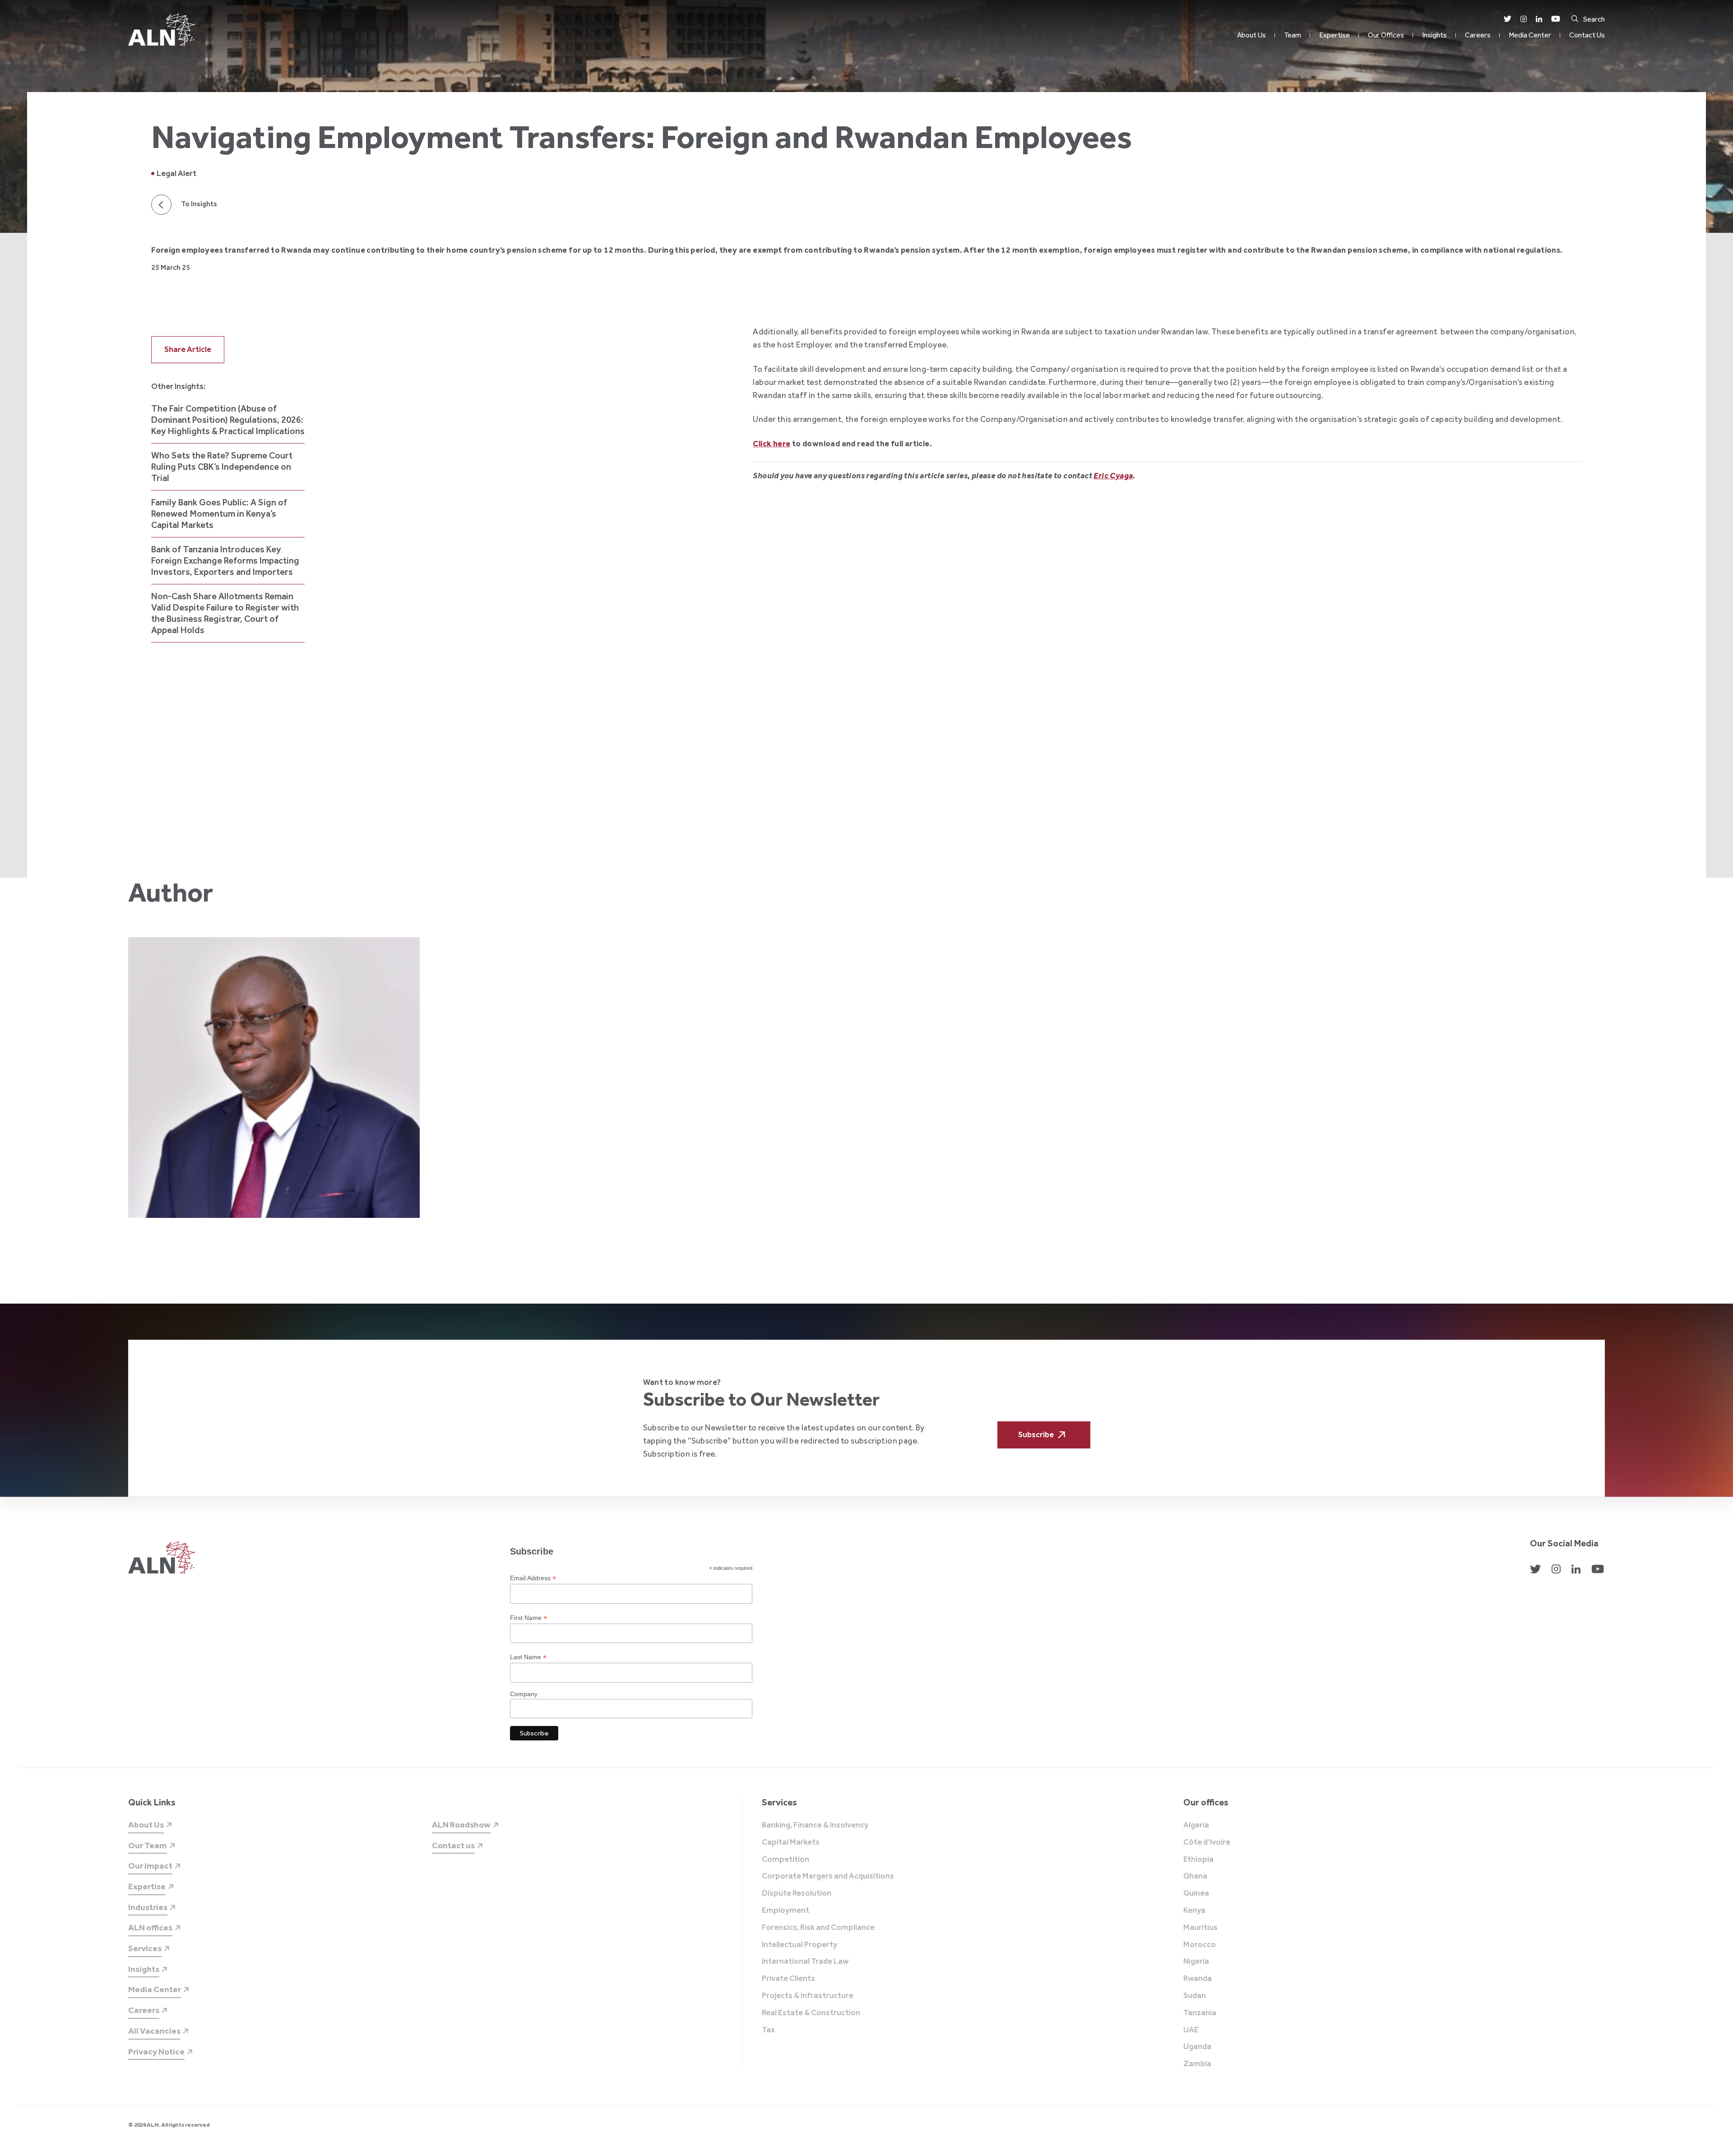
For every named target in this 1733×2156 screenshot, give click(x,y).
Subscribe (1036, 1434)
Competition (785, 1860)
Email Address (533, 1578)
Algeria (1196, 1825)
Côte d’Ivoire (1207, 1842)
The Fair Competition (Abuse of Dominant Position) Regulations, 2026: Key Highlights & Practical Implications (228, 420)
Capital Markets (791, 1842)
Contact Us (1587, 35)
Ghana (1195, 1876)
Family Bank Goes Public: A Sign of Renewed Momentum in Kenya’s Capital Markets (219, 514)
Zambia (1197, 2064)
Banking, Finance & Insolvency (815, 1825)
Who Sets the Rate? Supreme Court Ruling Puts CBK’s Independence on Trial (222, 467)
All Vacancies (154, 2031)
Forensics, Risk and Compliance (818, 1928)
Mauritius (1200, 1928)
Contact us (453, 1845)
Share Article (188, 349)
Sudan (1195, 1996)
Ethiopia (1198, 1860)
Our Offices (1386, 35)
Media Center (1530, 35)
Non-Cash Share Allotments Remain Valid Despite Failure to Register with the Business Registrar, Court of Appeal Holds (225, 613)
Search (1594, 19)
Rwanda (1198, 1979)
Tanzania (1200, 2013)
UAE (1191, 2030)
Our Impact (150, 1866)
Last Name (528, 1657)
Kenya (1194, 1911)
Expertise (1335, 35)
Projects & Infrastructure (808, 1996)
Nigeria (1196, 1962)
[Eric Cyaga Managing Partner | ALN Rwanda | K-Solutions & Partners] (274, 1078)
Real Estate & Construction (811, 2013)
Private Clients (788, 1979)
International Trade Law (805, 1962)
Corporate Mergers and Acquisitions (828, 1876)
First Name (528, 1618)
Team (1293, 35)
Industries (148, 1907)
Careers (1478, 35)
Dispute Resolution (797, 1893)
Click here (772, 444)
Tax (768, 2030)
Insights (1434, 35)
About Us (1251, 35)
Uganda (1197, 2047)
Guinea (1196, 1893)
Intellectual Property (799, 1945)
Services (145, 1948)
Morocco (1200, 1945)
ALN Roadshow (461, 1825)
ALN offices (150, 1927)
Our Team (148, 1845)
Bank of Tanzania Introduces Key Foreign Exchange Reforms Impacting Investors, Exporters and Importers (225, 560)
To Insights (199, 204)
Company (524, 1694)
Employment (785, 1911)
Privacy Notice (156, 2052)
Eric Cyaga (1113, 476)
